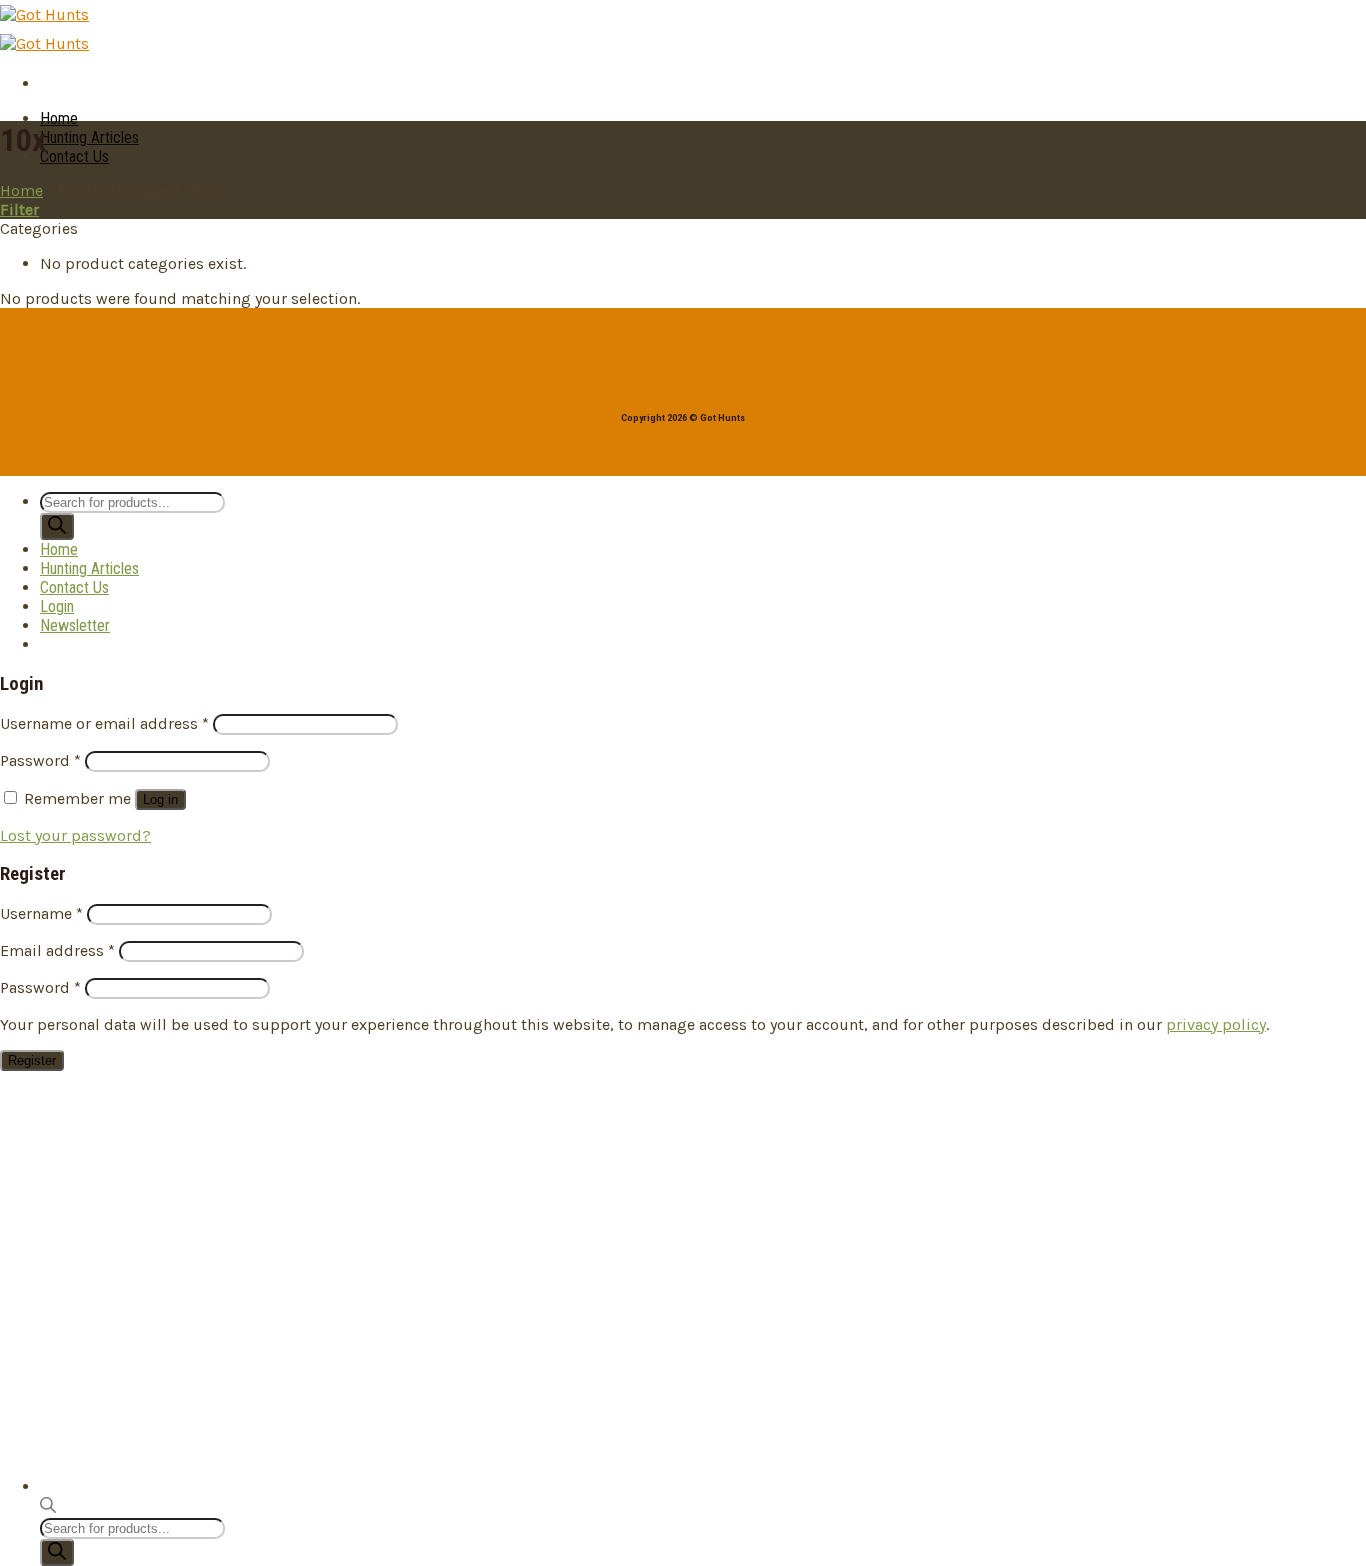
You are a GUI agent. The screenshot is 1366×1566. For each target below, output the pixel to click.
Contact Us (74, 156)
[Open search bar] (48, 1508)
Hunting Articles (89, 137)
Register (32, 1060)
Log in (160, 799)
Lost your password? (75, 835)
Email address (57, 950)
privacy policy (1216, 1024)
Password (40, 760)
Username (41, 913)
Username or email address (104, 723)
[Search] (57, 1552)
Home (59, 118)
